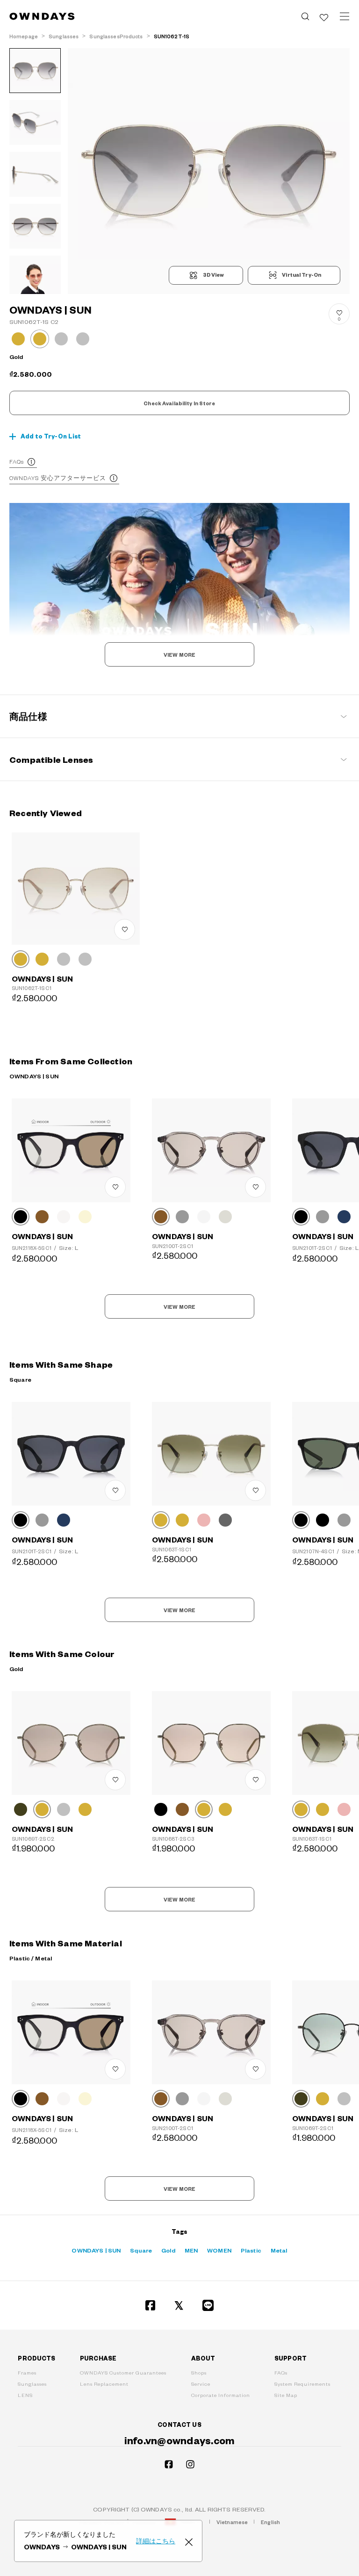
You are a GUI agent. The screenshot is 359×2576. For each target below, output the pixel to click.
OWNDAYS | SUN (96, 2250)
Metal (279, 2250)
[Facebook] (151, 2305)
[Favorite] (324, 16)
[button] (138, 171)
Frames (27, 2372)
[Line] (208, 2305)
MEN (191, 2250)
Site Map (286, 2395)
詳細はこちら (156, 2541)
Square (141, 2250)
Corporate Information (221, 2395)
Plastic (251, 2250)
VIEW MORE (179, 655)
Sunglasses (32, 2384)
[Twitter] (179, 2305)
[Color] (21, 959)
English (270, 2522)
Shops (199, 2372)
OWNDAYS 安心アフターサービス (58, 478)
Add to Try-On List (51, 436)
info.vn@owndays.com (180, 2440)
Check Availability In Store (179, 403)
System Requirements (302, 2384)
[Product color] (18, 339)
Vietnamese (232, 2522)
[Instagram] (190, 2464)
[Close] (189, 2541)
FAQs (17, 461)
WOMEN (219, 2250)
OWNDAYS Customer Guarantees (123, 2372)
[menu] (345, 16)
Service (201, 2384)
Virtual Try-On (302, 275)
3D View (213, 275)
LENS (25, 2395)
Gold (168, 2250)
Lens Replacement (104, 2384)
